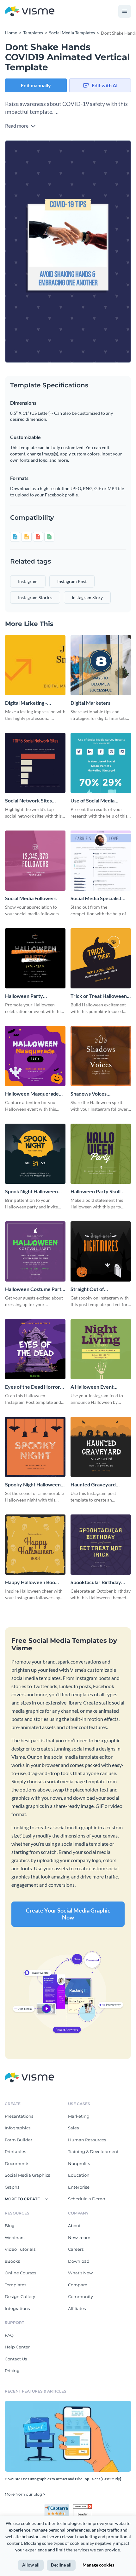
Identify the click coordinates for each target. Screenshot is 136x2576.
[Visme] (30, 12)
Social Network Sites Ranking (28, 801)
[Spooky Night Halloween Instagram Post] (35, 1447)
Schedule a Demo (87, 2199)
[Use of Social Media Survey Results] (101, 763)
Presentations (19, 2116)
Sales (73, 2128)
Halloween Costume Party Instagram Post (35, 1289)
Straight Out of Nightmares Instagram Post (95, 1289)
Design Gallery (20, 2296)
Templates (15, 2285)
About (74, 2226)
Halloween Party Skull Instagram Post (96, 1192)
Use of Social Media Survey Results (93, 801)
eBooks (12, 2261)
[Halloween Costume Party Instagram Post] (35, 1251)
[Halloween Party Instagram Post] (35, 958)
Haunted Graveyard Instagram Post (93, 1485)
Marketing (79, 2116)
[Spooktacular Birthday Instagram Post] (101, 1545)
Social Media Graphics (27, 2175)
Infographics (18, 2128)
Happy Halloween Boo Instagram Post (30, 1582)
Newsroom (79, 2237)
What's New (80, 2273)
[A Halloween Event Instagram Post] (101, 1349)
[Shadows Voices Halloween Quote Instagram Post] (101, 1056)
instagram (28, 581)
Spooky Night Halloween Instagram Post (33, 1485)
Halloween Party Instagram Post (24, 996)
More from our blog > (25, 2494)
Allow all (31, 2565)
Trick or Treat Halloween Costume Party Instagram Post (99, 996)
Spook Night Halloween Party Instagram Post (31, 1192)
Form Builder (19, 2140)
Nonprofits (79, 2163)
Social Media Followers (31, 898)
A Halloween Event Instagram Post (92, 1387)
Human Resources (87, 2140)
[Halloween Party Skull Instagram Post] (101, 1154)
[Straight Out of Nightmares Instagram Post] (101, 1251)
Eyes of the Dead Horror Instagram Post (33, 1387)
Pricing (12, 2370)
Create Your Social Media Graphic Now (68, 1914)
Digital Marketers (90, 703)
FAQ (9, 2335)
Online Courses (20, 2273)
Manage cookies (98, 2565)
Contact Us (16, 2359)
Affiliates (77, 2308)
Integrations (17, 2308)
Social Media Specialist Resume (96, 898)
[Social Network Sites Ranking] (35, 763)
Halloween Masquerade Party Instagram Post (32, 1094)
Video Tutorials (20, 2249)
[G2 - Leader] (83, 2507)
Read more (17, 126)
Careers (76, 2249)
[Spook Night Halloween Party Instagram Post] (35, 1154)
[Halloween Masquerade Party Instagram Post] (35, 1056)
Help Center (17, 2347)
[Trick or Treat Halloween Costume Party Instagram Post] (101, 958)
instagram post (72, 581)
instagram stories (35, 597)
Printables (15, 2151)
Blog (10, 2226)
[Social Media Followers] (35, 861)
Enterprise (79, 2187)
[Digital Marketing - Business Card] (35, 665)
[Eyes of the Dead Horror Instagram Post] (35, 1349)
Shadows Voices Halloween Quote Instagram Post (90, 1094)
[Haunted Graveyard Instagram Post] (101, 1447)
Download (79, 2261)
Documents (17, 2163)
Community (80, 2296)
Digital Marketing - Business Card (26, 703)
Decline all (61, 2565)
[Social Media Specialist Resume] (101, 861)
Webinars (15, 2237)
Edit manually (36, 85)
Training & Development (93, 2151)
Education (79, 2175)
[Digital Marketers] (101, 665)
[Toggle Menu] (125, 11)
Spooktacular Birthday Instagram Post (96, 1582)
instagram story (87, 597)
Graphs (12, 2187)
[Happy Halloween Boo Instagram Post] (35, 1545)
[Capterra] (59, 2507)
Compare (78, 2285)
